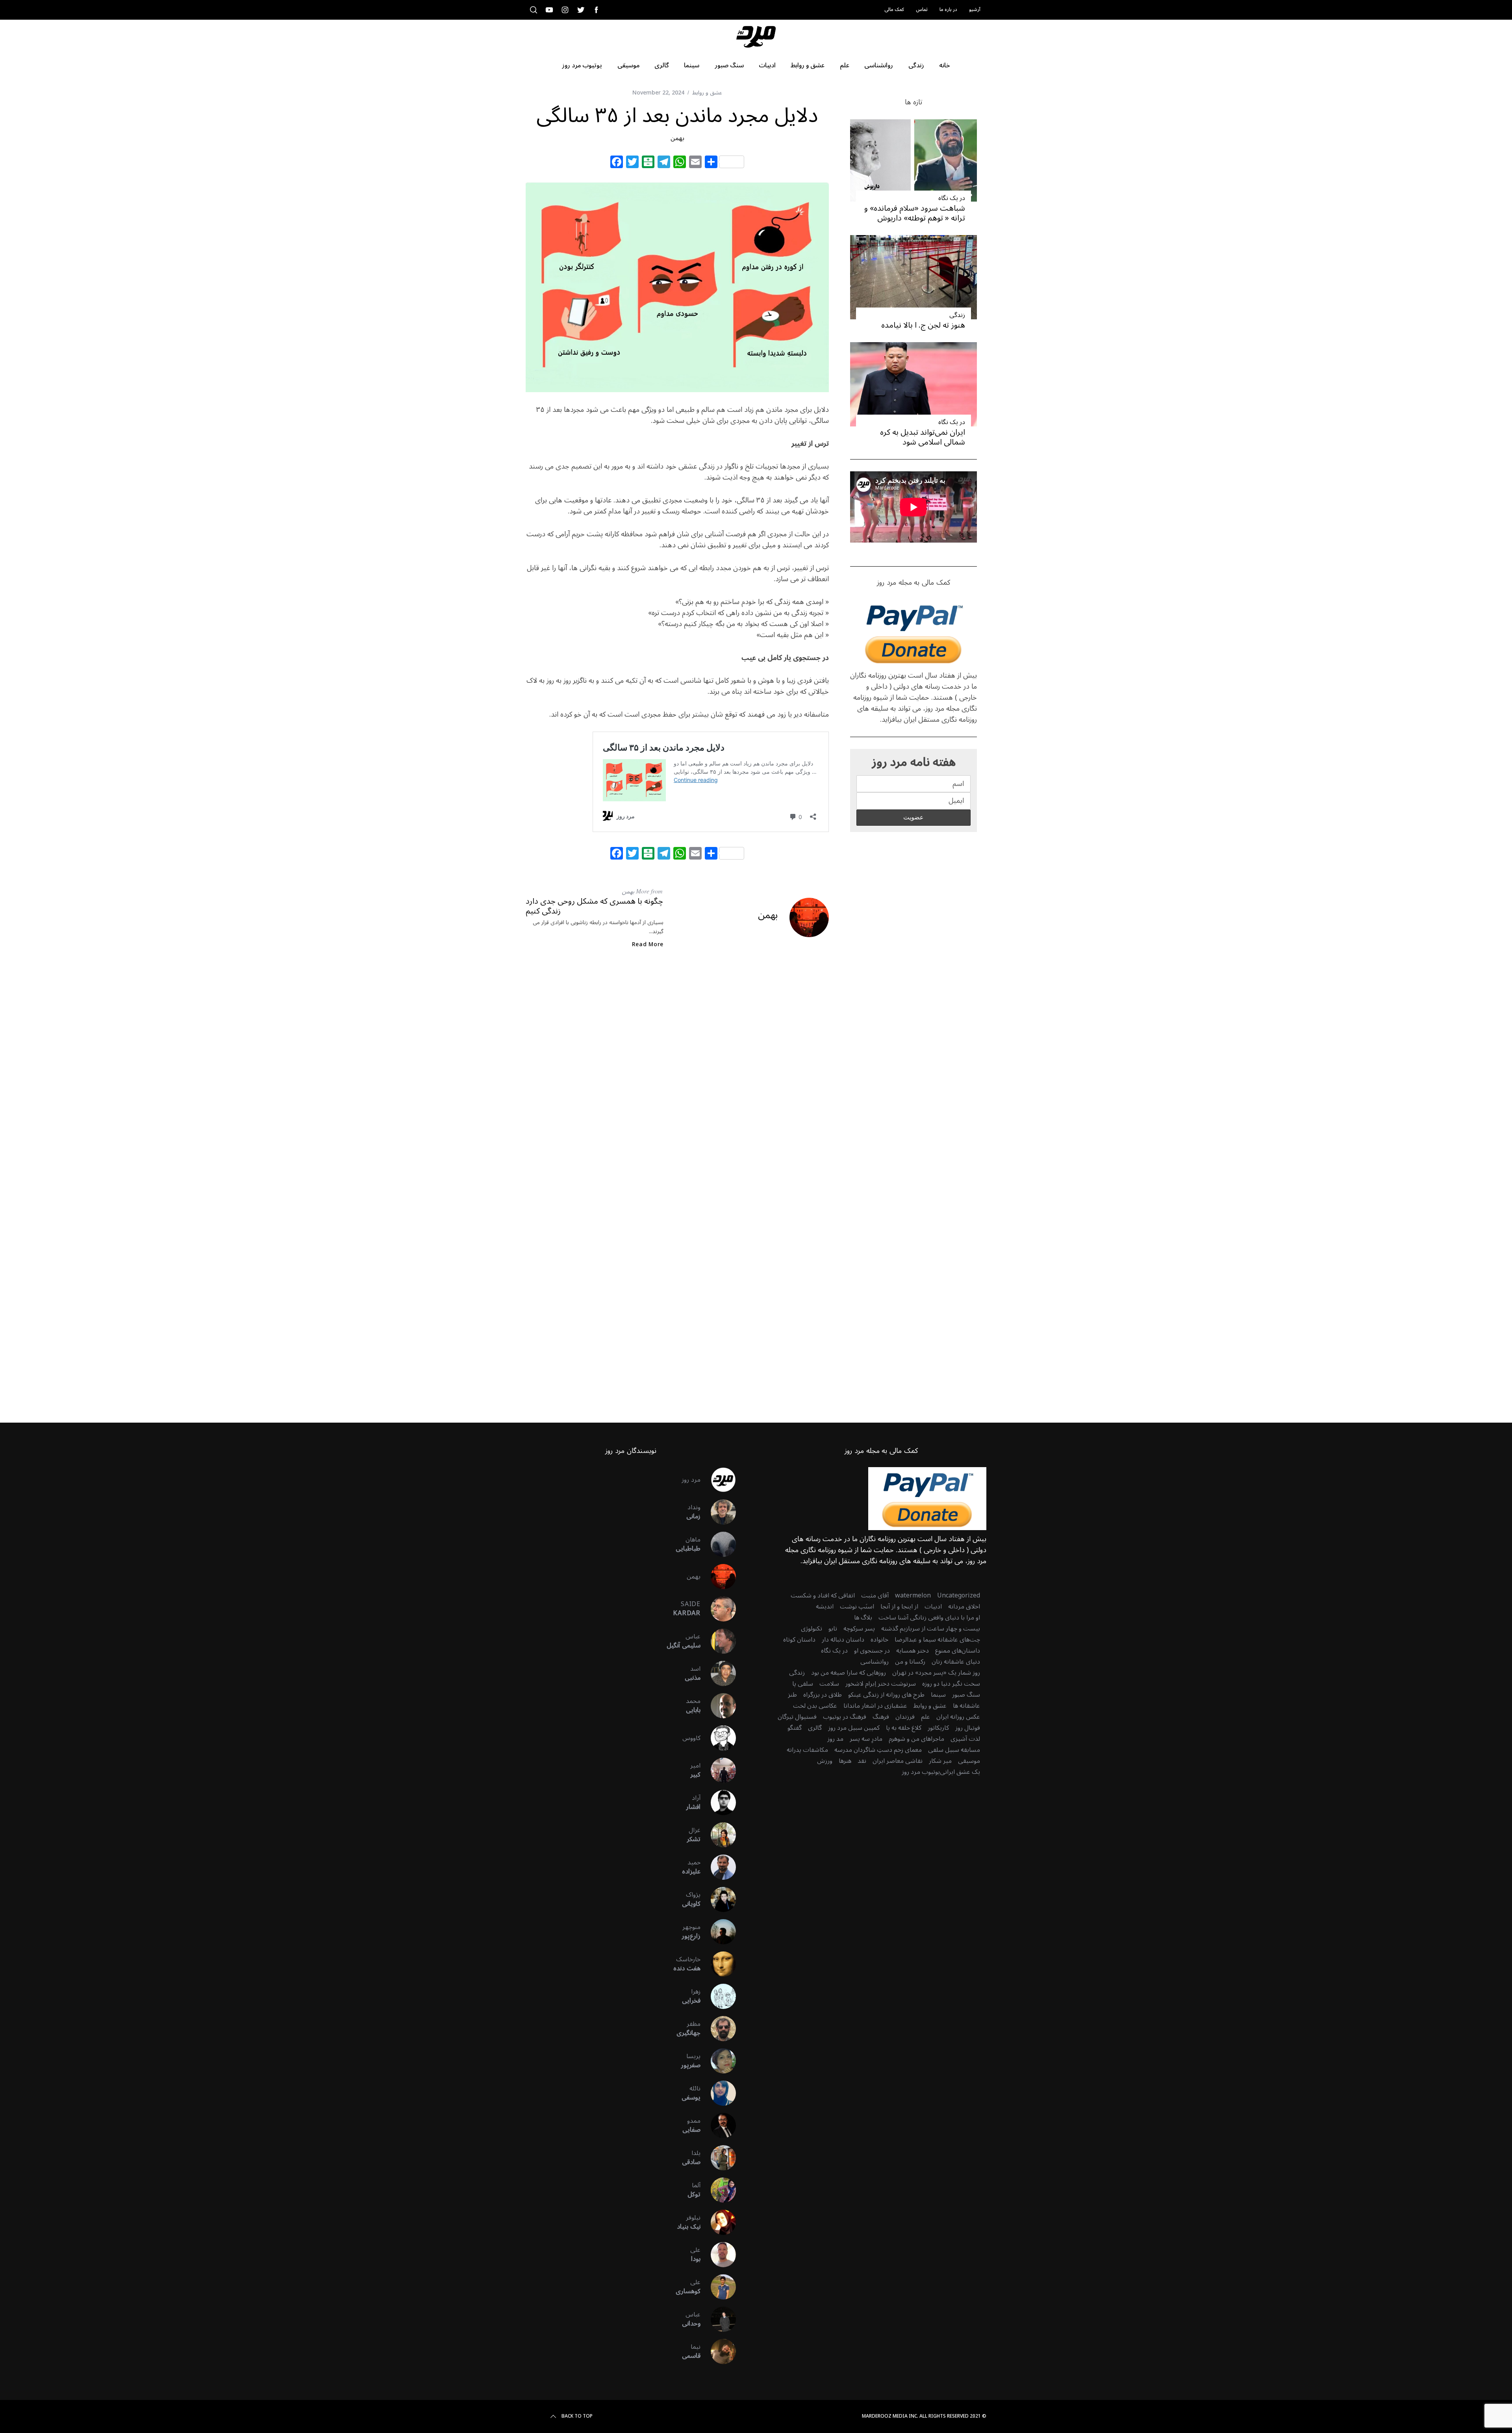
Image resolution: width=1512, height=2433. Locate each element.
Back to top (577, 2416)
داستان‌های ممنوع (958, 1651)
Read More (648, 945)
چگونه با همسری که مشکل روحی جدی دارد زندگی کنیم (594, 906)
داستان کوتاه (799, 1640)
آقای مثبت (875, 1595)
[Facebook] (617, 163)
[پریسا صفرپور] (718, 2061)
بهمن (677, 138)
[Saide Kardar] (718, 1609)
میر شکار (940, 1761)
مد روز (835, 1739)
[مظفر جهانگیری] (718, 2029)
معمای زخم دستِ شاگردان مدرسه (878, 1750)
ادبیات (933, 1607)
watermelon (913, 1595)
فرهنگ (881, 1717)
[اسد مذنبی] (718, 1673)
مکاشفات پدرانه (807, 1750)
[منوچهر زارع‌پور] (718, 1932)
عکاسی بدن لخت (815, 1706)
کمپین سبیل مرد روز (854, 1728)
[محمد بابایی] (718, 1706)
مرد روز (691, 1480)
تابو (833, 1629)
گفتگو (795, 1728)
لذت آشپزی (965, 1739)
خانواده (879, 1640)
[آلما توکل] (718, 2190)
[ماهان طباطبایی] (718, 1544)
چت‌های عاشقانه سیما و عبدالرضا (937, 1640)
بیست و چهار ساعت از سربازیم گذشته (931, 1629)
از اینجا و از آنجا (899, 1607)
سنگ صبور (966, 1695)
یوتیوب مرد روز (921, 1772)
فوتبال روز (968, 1728)
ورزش (825, 1761)
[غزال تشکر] (718, 1835)
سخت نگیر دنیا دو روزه (951, 1684)
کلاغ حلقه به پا (904, 1728)
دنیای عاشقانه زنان (956, 1662)
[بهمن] (718, 1577)
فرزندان (905, 1717)
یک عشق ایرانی (960, 1772)
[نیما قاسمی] (718, 2351)
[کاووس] (718, 1738)
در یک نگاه (952, 198)
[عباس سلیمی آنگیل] (718, 1641)
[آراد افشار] (718, 1803)
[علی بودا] (718, 2255)
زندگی (957, 315)
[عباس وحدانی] (718, 2319)
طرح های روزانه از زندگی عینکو (886, 1695)
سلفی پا (803, 1684)
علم (926, 1717)
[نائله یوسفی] (718, 2093)
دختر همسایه (913, 1651)
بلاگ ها (863, 1618)
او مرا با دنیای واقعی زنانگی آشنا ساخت (929, 1618)
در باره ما (948, 10)
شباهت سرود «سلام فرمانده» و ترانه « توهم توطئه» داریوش (915, 213)
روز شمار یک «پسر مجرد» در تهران (936, 1673)
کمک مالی (894, 10)
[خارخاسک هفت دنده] (718, 1964)
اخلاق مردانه (964, 1607)
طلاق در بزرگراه (823, 1695)
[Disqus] (677, 1082)
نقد (862, 1761)
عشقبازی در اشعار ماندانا (875, 1706)
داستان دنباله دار (843, 1640)
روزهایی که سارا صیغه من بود (849, 1673)
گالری (815, 1728)
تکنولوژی (812, 1629)
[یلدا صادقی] (718, 2158)
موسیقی (969, 1761)
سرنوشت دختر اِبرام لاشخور (881, 1684)
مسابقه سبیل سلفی (954, 1750)
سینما (938, 1695)
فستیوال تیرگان (797, 1717)
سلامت (829, 1684)
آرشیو (975, 10)
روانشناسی (875, 1662)
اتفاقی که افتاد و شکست (823, 1595)
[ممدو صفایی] (718, 2125)
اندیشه (825, 1607)
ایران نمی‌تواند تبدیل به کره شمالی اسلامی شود (923, 437)
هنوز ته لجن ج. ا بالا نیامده (923, 325)
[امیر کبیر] (718, 1770)
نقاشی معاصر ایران (898, 1761)
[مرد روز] (718, 1480)
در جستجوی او (872, 1651)
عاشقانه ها (966, 1706)
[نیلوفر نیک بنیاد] (718, 2222)
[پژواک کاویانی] (718, 1899)
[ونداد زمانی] (718, 1512)
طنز (792, 1695)
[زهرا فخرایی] (718, 1996)
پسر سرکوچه (859, 1629)
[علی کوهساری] (718, 2287)
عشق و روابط (707, 93)
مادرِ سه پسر (866, 1739)
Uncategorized (959, 1595)
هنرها (845, 1761)
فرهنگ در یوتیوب (845, 1717)
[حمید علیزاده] (718, 1867)
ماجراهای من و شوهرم (916, 1739)
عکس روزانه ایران (958, 1717)
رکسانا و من (910, 1662)
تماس (922, 10)
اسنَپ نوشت (857, 1607)
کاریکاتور (938, 1728)
